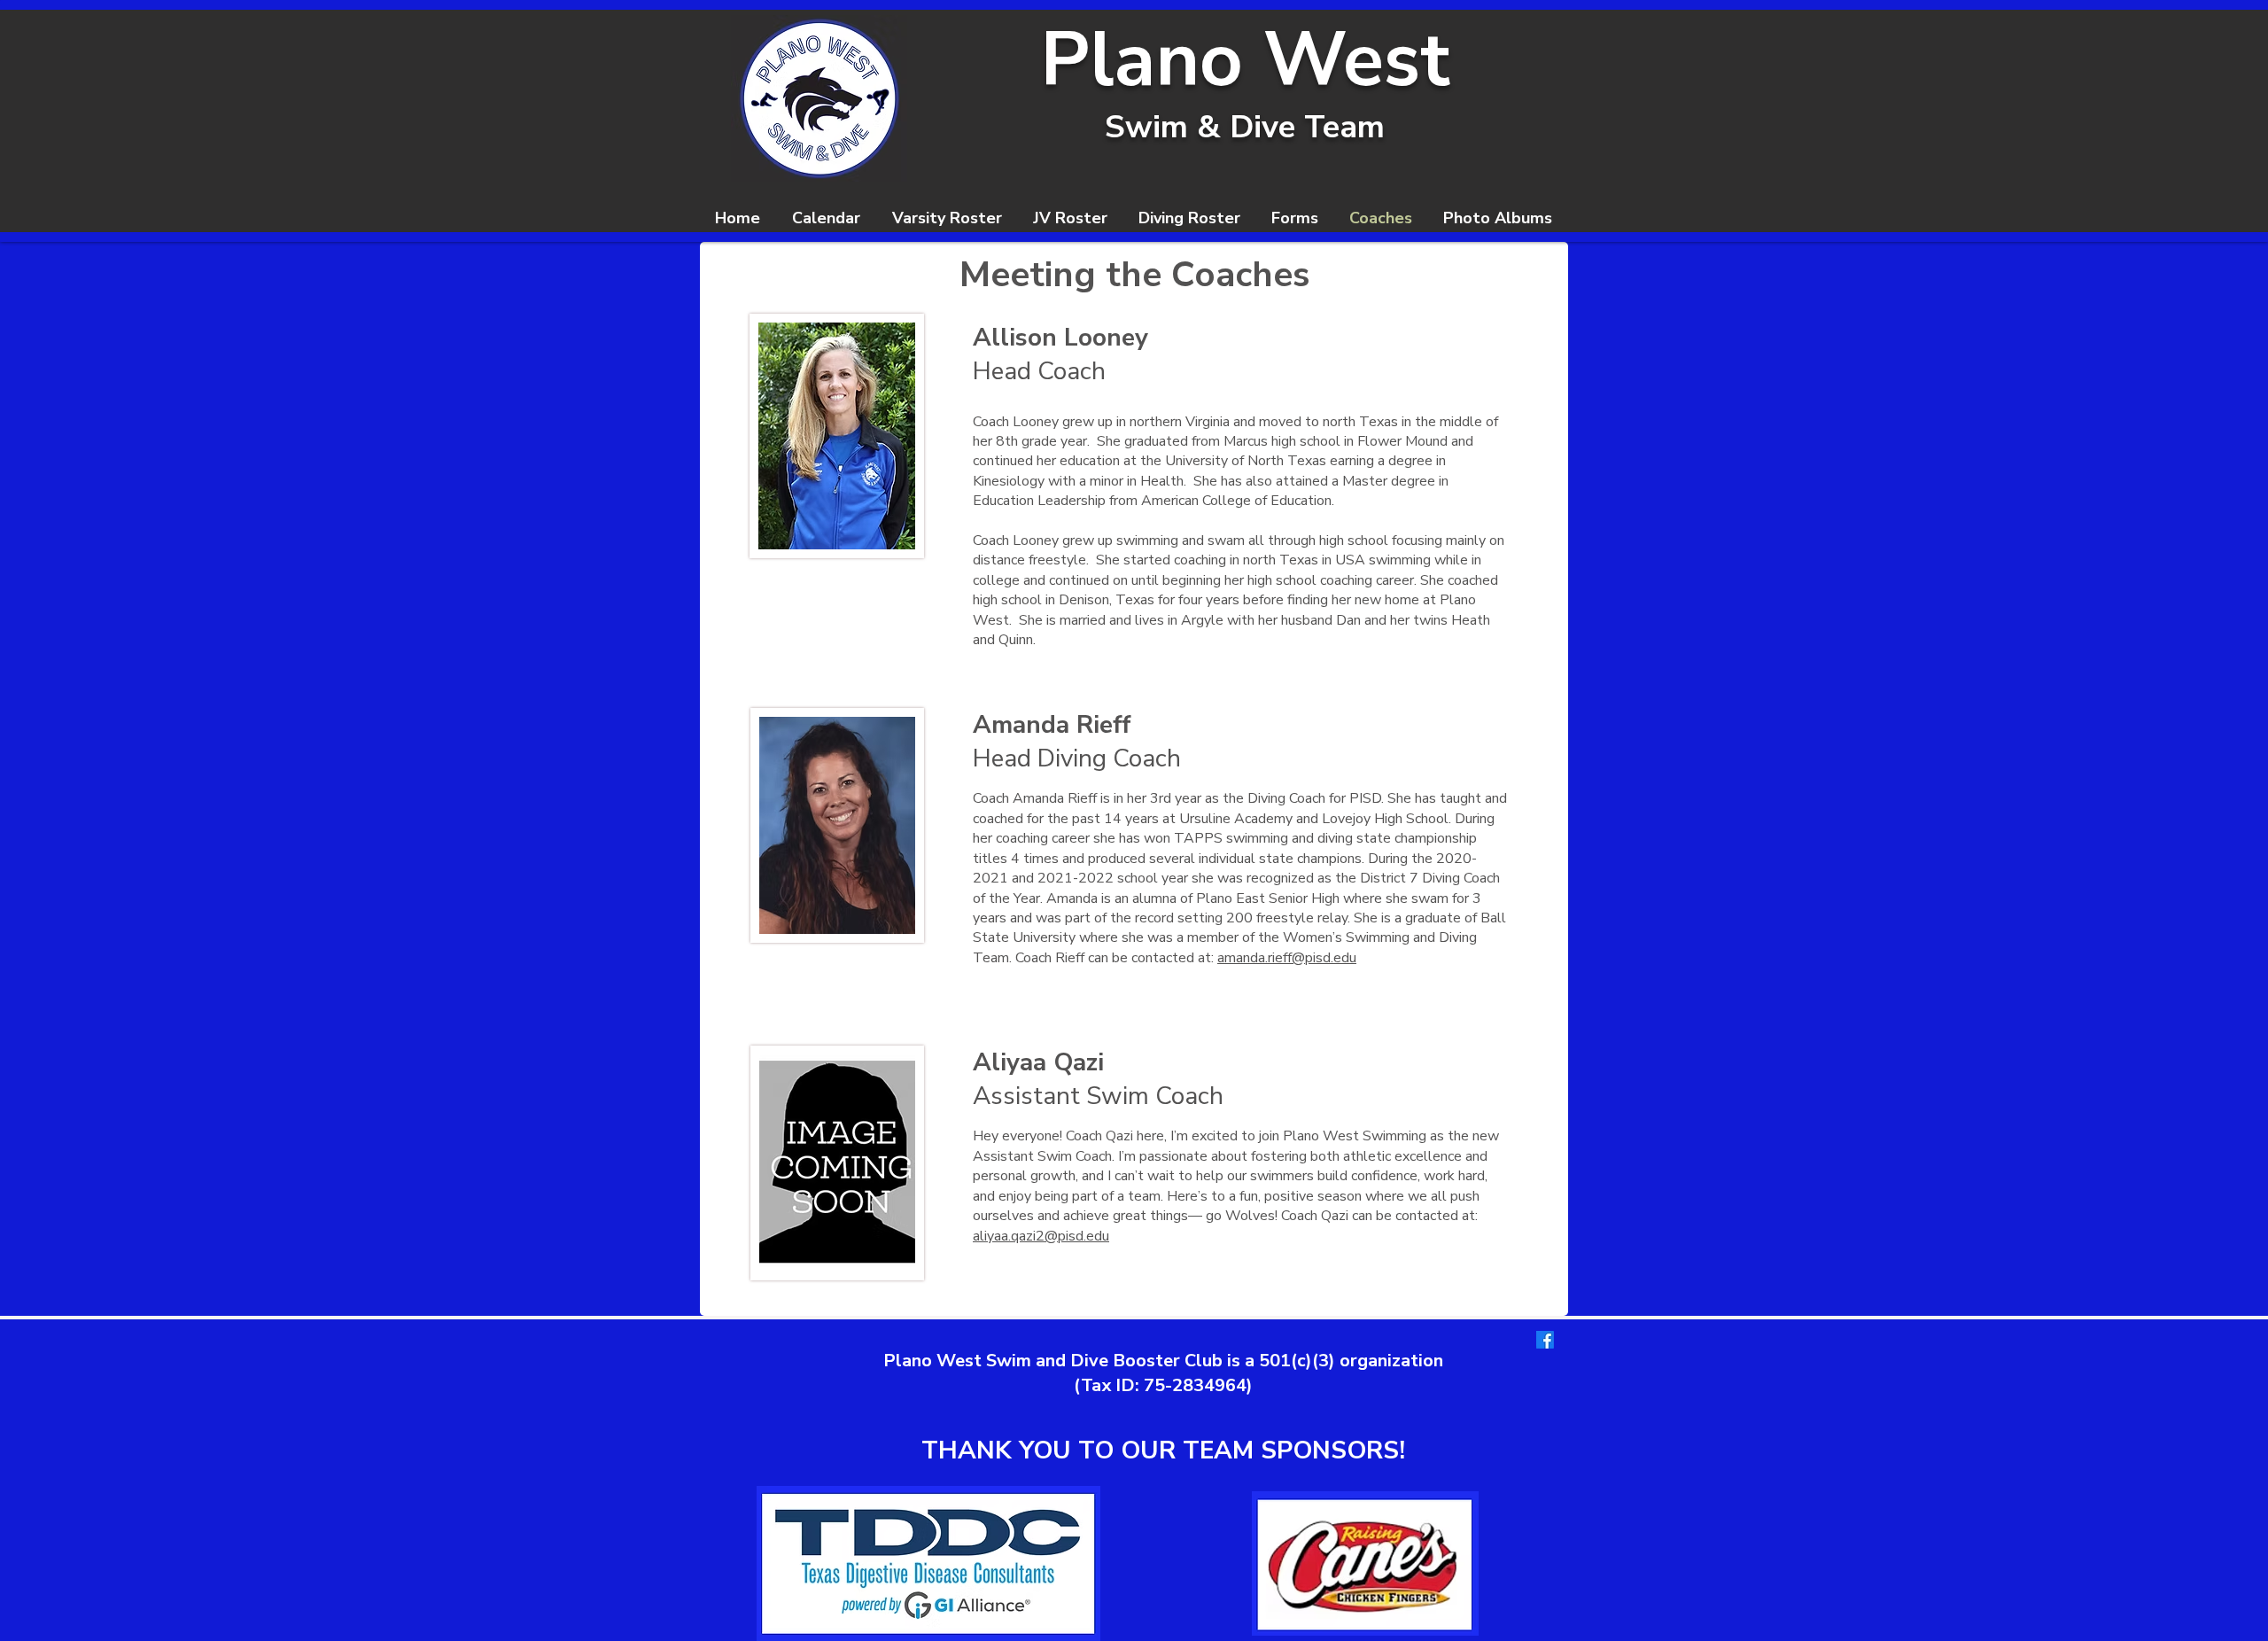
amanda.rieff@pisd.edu (1287, 958)
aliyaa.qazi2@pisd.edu (1041, 1236)
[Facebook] (1545, 1340)
